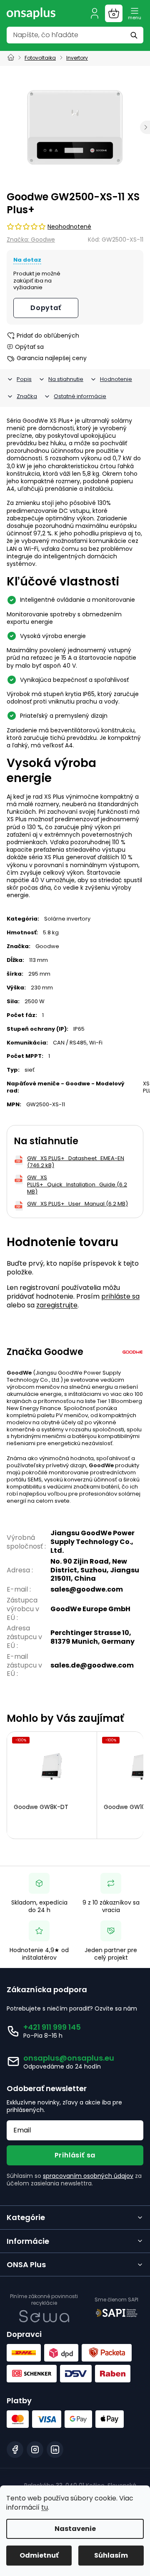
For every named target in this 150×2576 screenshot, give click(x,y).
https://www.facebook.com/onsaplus (15, 2450)
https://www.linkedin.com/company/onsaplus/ (55, 2450)
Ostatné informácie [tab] (80, 396)
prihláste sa (120, 1296)
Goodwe (47, 946)
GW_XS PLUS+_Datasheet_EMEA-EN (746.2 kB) (76, 1162)
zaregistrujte (57, 1305)
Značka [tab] (27, 396)
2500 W (35, 1001)
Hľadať (135, 35)
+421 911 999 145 (52, 2027)
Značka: (31, 240)
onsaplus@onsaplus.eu (69, 2058)
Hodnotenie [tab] (116, 379)
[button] (145, 127)
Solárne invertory (67, 919)
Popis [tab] (24, 379)
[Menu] (135, 13)
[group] (75, 127)
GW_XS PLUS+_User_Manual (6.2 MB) (77, 1204)
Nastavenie (75, 2529)
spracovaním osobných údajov (88, 2176)
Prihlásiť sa (75, 2155)
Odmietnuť (39, 2555)
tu (45, 2507)
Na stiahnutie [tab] (66, 379)
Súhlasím (111, 2555)
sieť (30, 1070)
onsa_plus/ (35, 2450)
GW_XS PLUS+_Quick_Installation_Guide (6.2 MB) (77, 1185)
